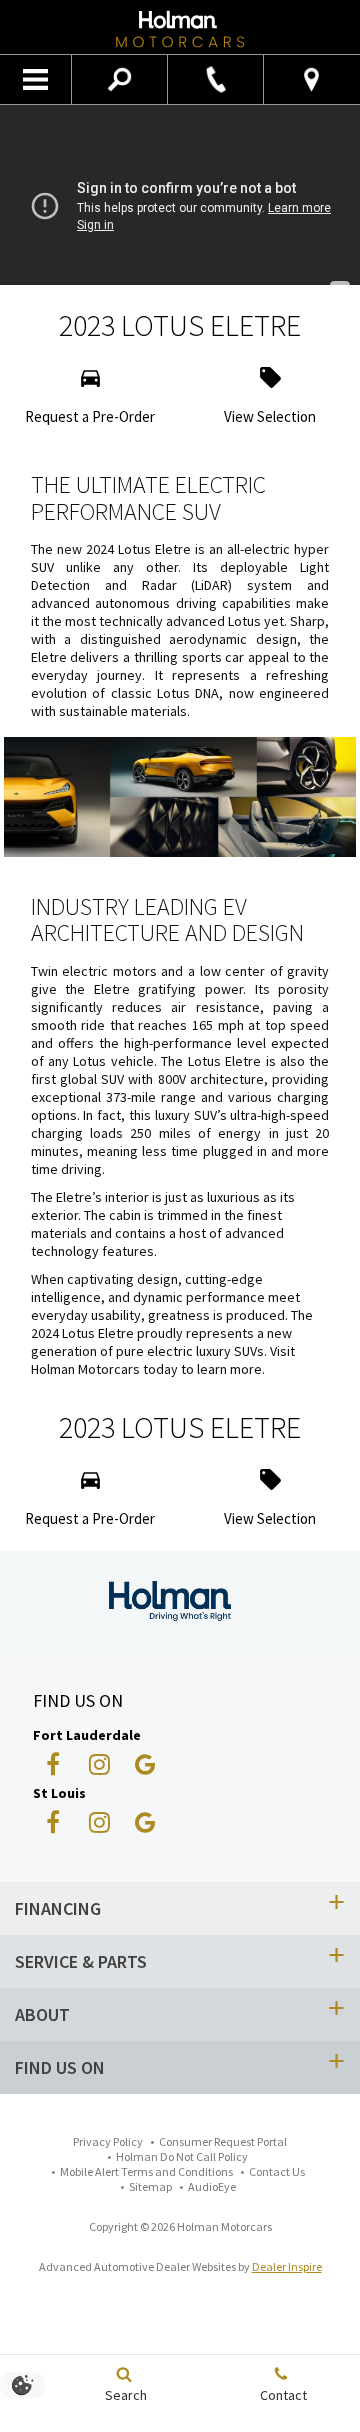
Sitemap (150, 2186)
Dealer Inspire (287, 2266)
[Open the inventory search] (120, 80)
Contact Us (277, 2171)
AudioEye (212, 2186)
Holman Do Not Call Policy (182, 2156)
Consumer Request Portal (223, 2141)
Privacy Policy (108, 2141)
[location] (311, 79)
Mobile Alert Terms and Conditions (146, 2171)
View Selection (270, 416)
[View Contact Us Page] (215, 79)
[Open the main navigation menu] (36, 80)
